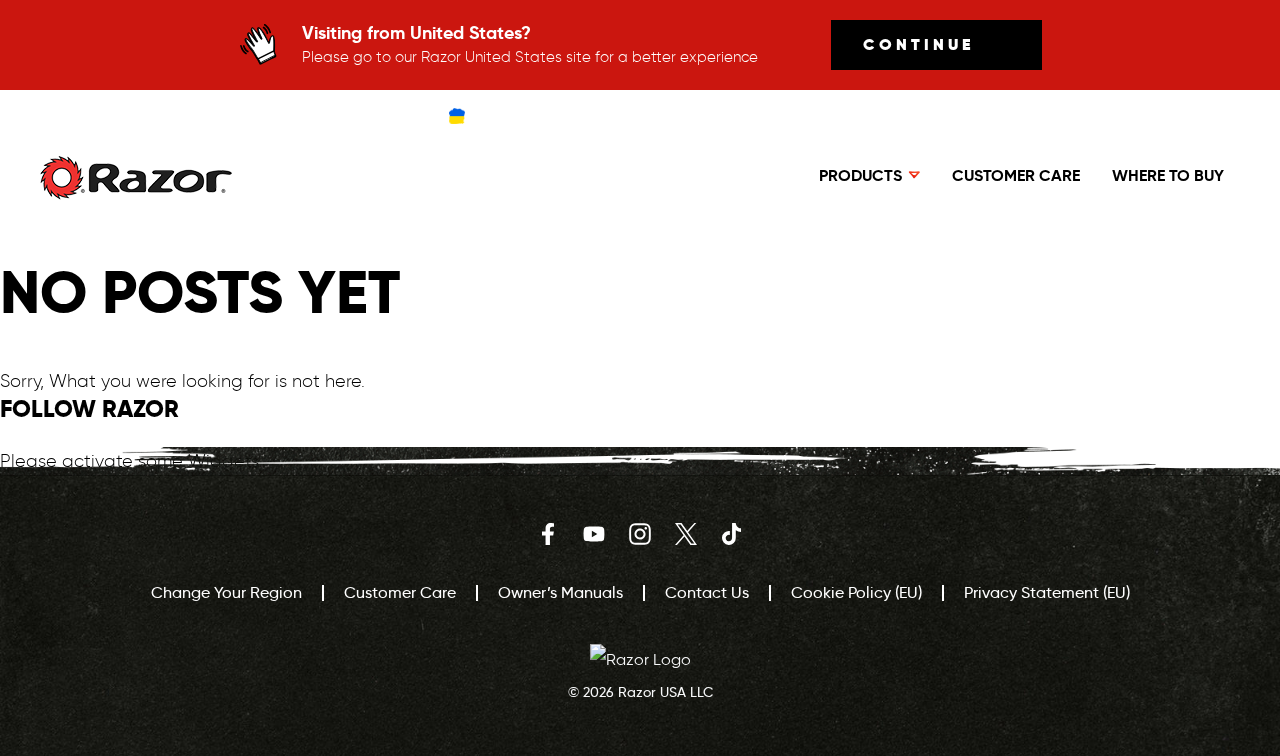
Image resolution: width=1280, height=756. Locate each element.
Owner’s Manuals (560, 592)
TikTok (732, 534)
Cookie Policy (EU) (856, 592)
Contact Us (707, 592)
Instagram (640, 534)
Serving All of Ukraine (550, 115)
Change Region (717, 115)
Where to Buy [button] (1168, 175)
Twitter (686, 534)
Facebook (548, 534)
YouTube (594, 534)
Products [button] (860, 175)
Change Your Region (226, 592)
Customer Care (1016, 175)
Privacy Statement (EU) (1047, 592)
